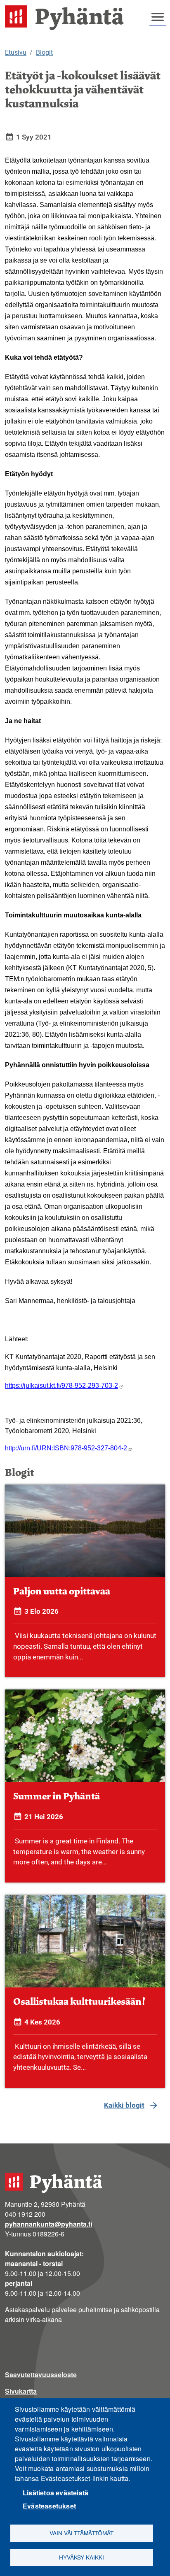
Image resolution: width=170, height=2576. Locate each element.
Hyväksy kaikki (81, 2557)
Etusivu (16, 52)
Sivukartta (21, 2391)
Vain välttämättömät (81, 2533)
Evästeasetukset (49, 2506)
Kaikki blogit (124, 2105)
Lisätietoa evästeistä (55, 2493)
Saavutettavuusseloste (41, 2375)
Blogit (44, 52)
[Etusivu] (68, 18)
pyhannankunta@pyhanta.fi (49, 2224)
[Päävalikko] (158, 17)
